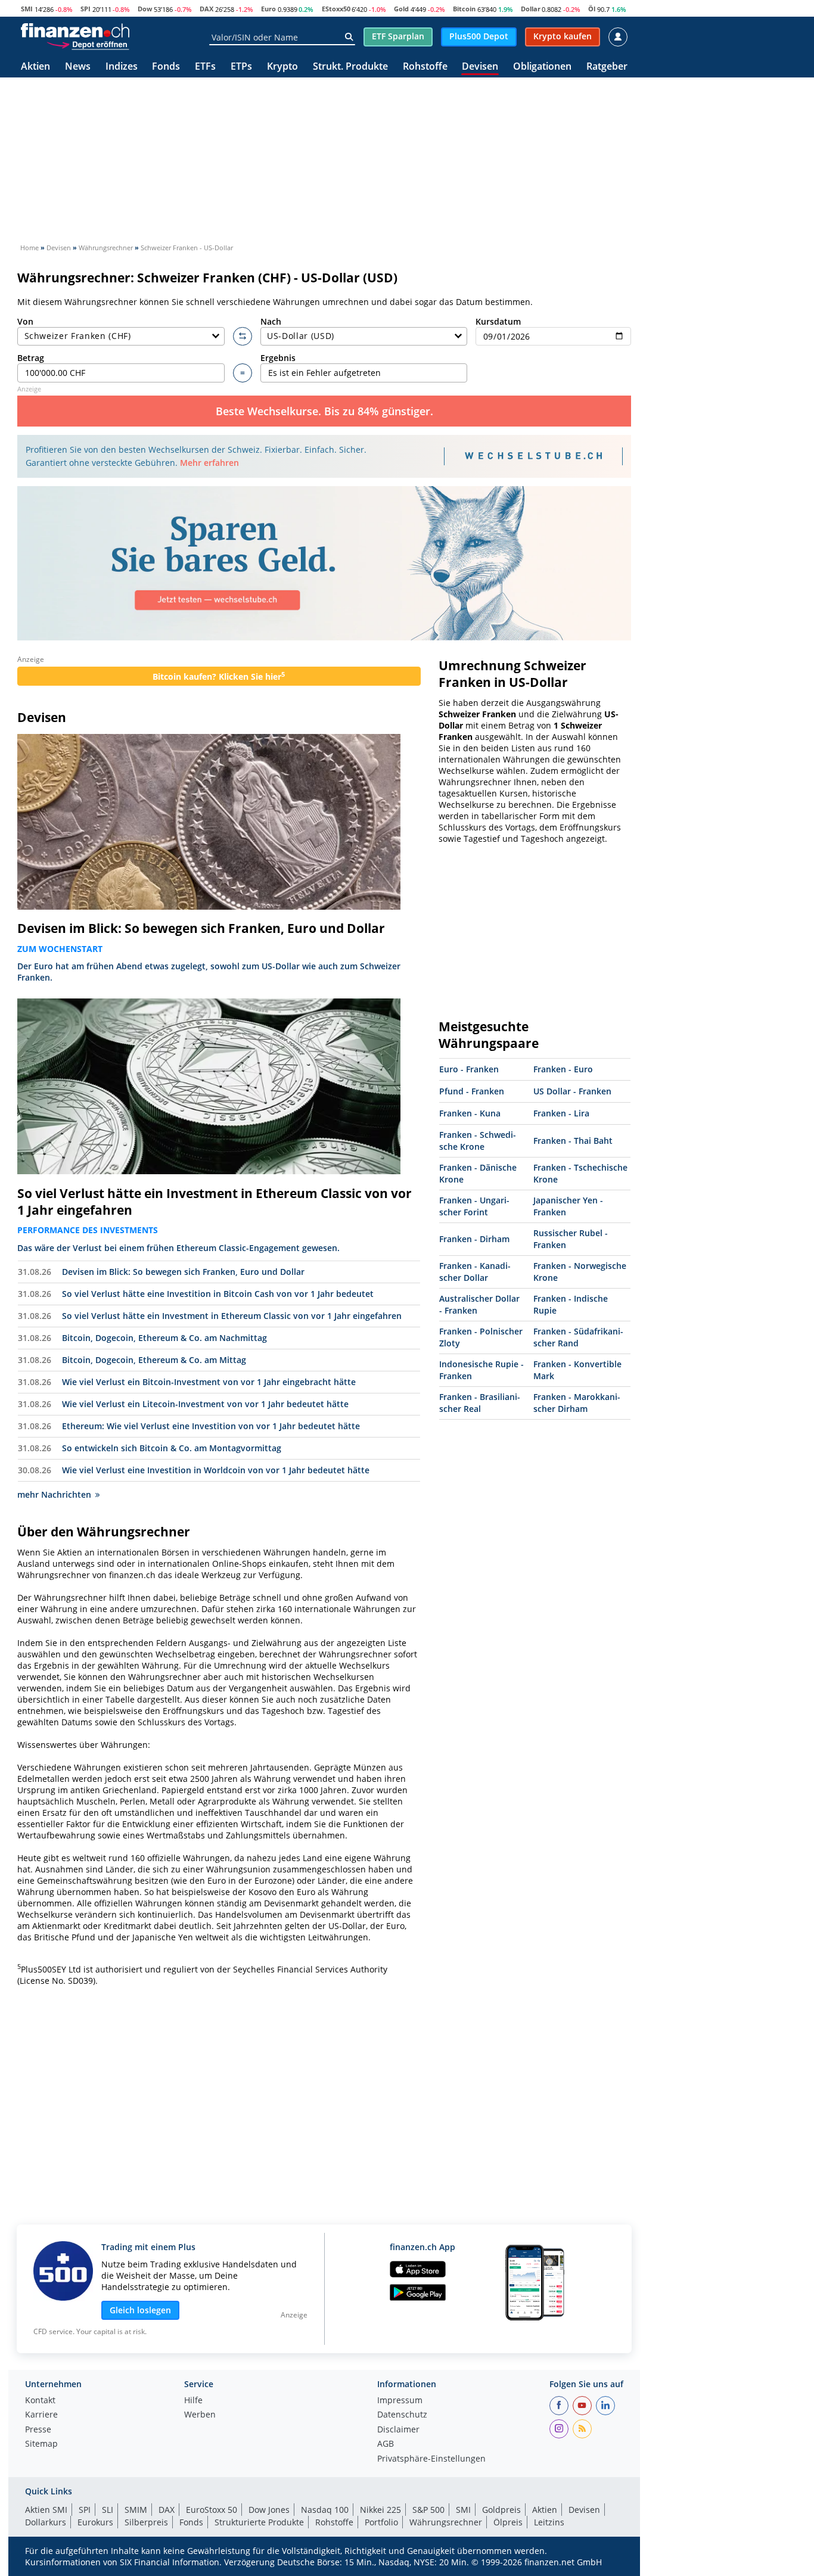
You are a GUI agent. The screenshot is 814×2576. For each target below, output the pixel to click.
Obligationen (542, 67)
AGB (386, 2444)
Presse (38, 2430)
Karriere (41, 2415)
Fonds (166, 67)
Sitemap (41, 2444)
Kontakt (40, 2401)
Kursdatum (498, 321)
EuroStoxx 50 (212, 2510)
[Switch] (243, 337)
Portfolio (381, 2522)
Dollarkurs (46, 2522)
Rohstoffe (425, 67)
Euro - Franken (469, 1069)
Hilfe (193, 2401)
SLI (108, 2510)
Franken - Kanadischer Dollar (475, 1272)
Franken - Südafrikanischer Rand (578, 1337)
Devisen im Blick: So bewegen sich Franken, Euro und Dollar (201, 928)
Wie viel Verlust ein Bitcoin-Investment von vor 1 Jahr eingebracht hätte (209, 1382)
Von (25, 321)
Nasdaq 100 (325, 2510)
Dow (145, 9)
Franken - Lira (561, 1113)
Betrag (31, 358)
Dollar (531, 9)
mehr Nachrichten (54, 1494)
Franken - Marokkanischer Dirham (577, 1403)
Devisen (480, 67)
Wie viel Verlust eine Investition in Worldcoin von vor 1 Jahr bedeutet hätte (216, 1470)
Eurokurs (95, 2522)
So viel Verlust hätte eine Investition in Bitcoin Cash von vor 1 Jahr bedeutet (218, 1294)
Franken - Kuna (470, 1113)
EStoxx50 (336, 9)
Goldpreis (501, 2510)
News (78, 67)
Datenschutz (402, 2415)
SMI (27, 9)
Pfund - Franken (472, 1091)
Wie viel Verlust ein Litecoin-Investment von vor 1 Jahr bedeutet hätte (205, 1404)
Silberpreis (146, 2522)
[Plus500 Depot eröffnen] (88, 44)
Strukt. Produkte (350, 67)
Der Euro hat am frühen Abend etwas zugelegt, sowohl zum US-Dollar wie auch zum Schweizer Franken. (209, 972)
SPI (86, 9)
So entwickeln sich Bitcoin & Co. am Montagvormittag (172, 1448)
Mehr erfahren (209, 463)
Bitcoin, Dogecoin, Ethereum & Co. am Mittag (154, 1360)
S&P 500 (428, 2510)
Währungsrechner (446, 2522)
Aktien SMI (46, 2510)
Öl (592, 9)
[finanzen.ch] (75, 30)
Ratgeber (607, 67)
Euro (268, 9)
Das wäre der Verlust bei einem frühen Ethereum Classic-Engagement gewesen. (178, 1248)
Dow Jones (269, 2510)
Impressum (400, 2401)
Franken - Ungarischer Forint (474, 1206)
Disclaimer (398, 2430)
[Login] (618, 37)
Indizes (122, 67)
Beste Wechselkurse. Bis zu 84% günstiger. (324, 411)
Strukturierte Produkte (259, 2522)
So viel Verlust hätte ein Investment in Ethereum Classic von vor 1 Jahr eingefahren (215, 1202)
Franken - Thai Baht (573, 1141)
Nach (271, 321)
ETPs (241, 67)
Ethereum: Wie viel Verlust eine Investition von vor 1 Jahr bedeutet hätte (211, 1426)
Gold (401, 9)
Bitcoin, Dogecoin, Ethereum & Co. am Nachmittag (164, 1338)
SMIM (136, 2510)
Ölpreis (508, 2522)
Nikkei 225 (380, 2510)
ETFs (205, 67)
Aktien (35, 67)
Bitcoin (464, 9)
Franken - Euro (563, 1069)
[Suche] (349, 37)
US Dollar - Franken (572, 1091)
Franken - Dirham (474, 1239)
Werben (200, 2415)
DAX (206, 9)
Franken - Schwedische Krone (478, 1141)
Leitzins (549, 2522)
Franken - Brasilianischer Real (480, 1403)
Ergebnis (278, 358)
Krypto (282, 67)
